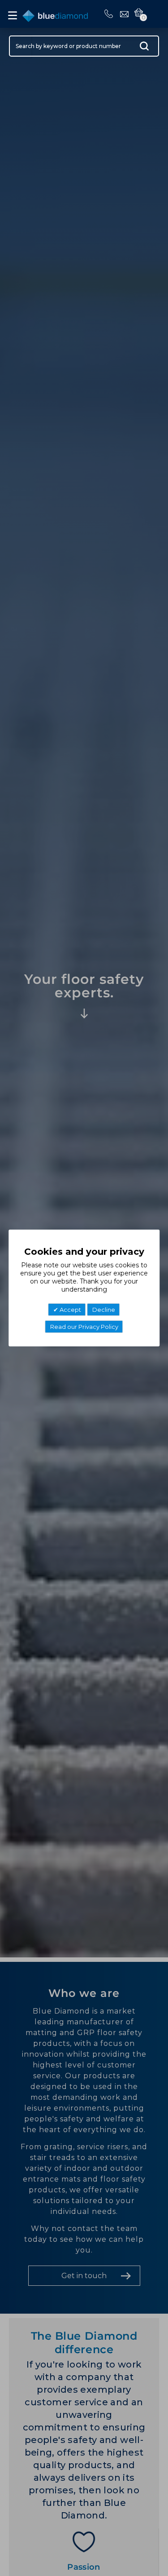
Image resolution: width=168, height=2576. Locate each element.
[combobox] (84, 46)
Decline (104, 1310)
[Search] (144, 48)
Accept (70, 1310)
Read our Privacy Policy (84, 1327)
